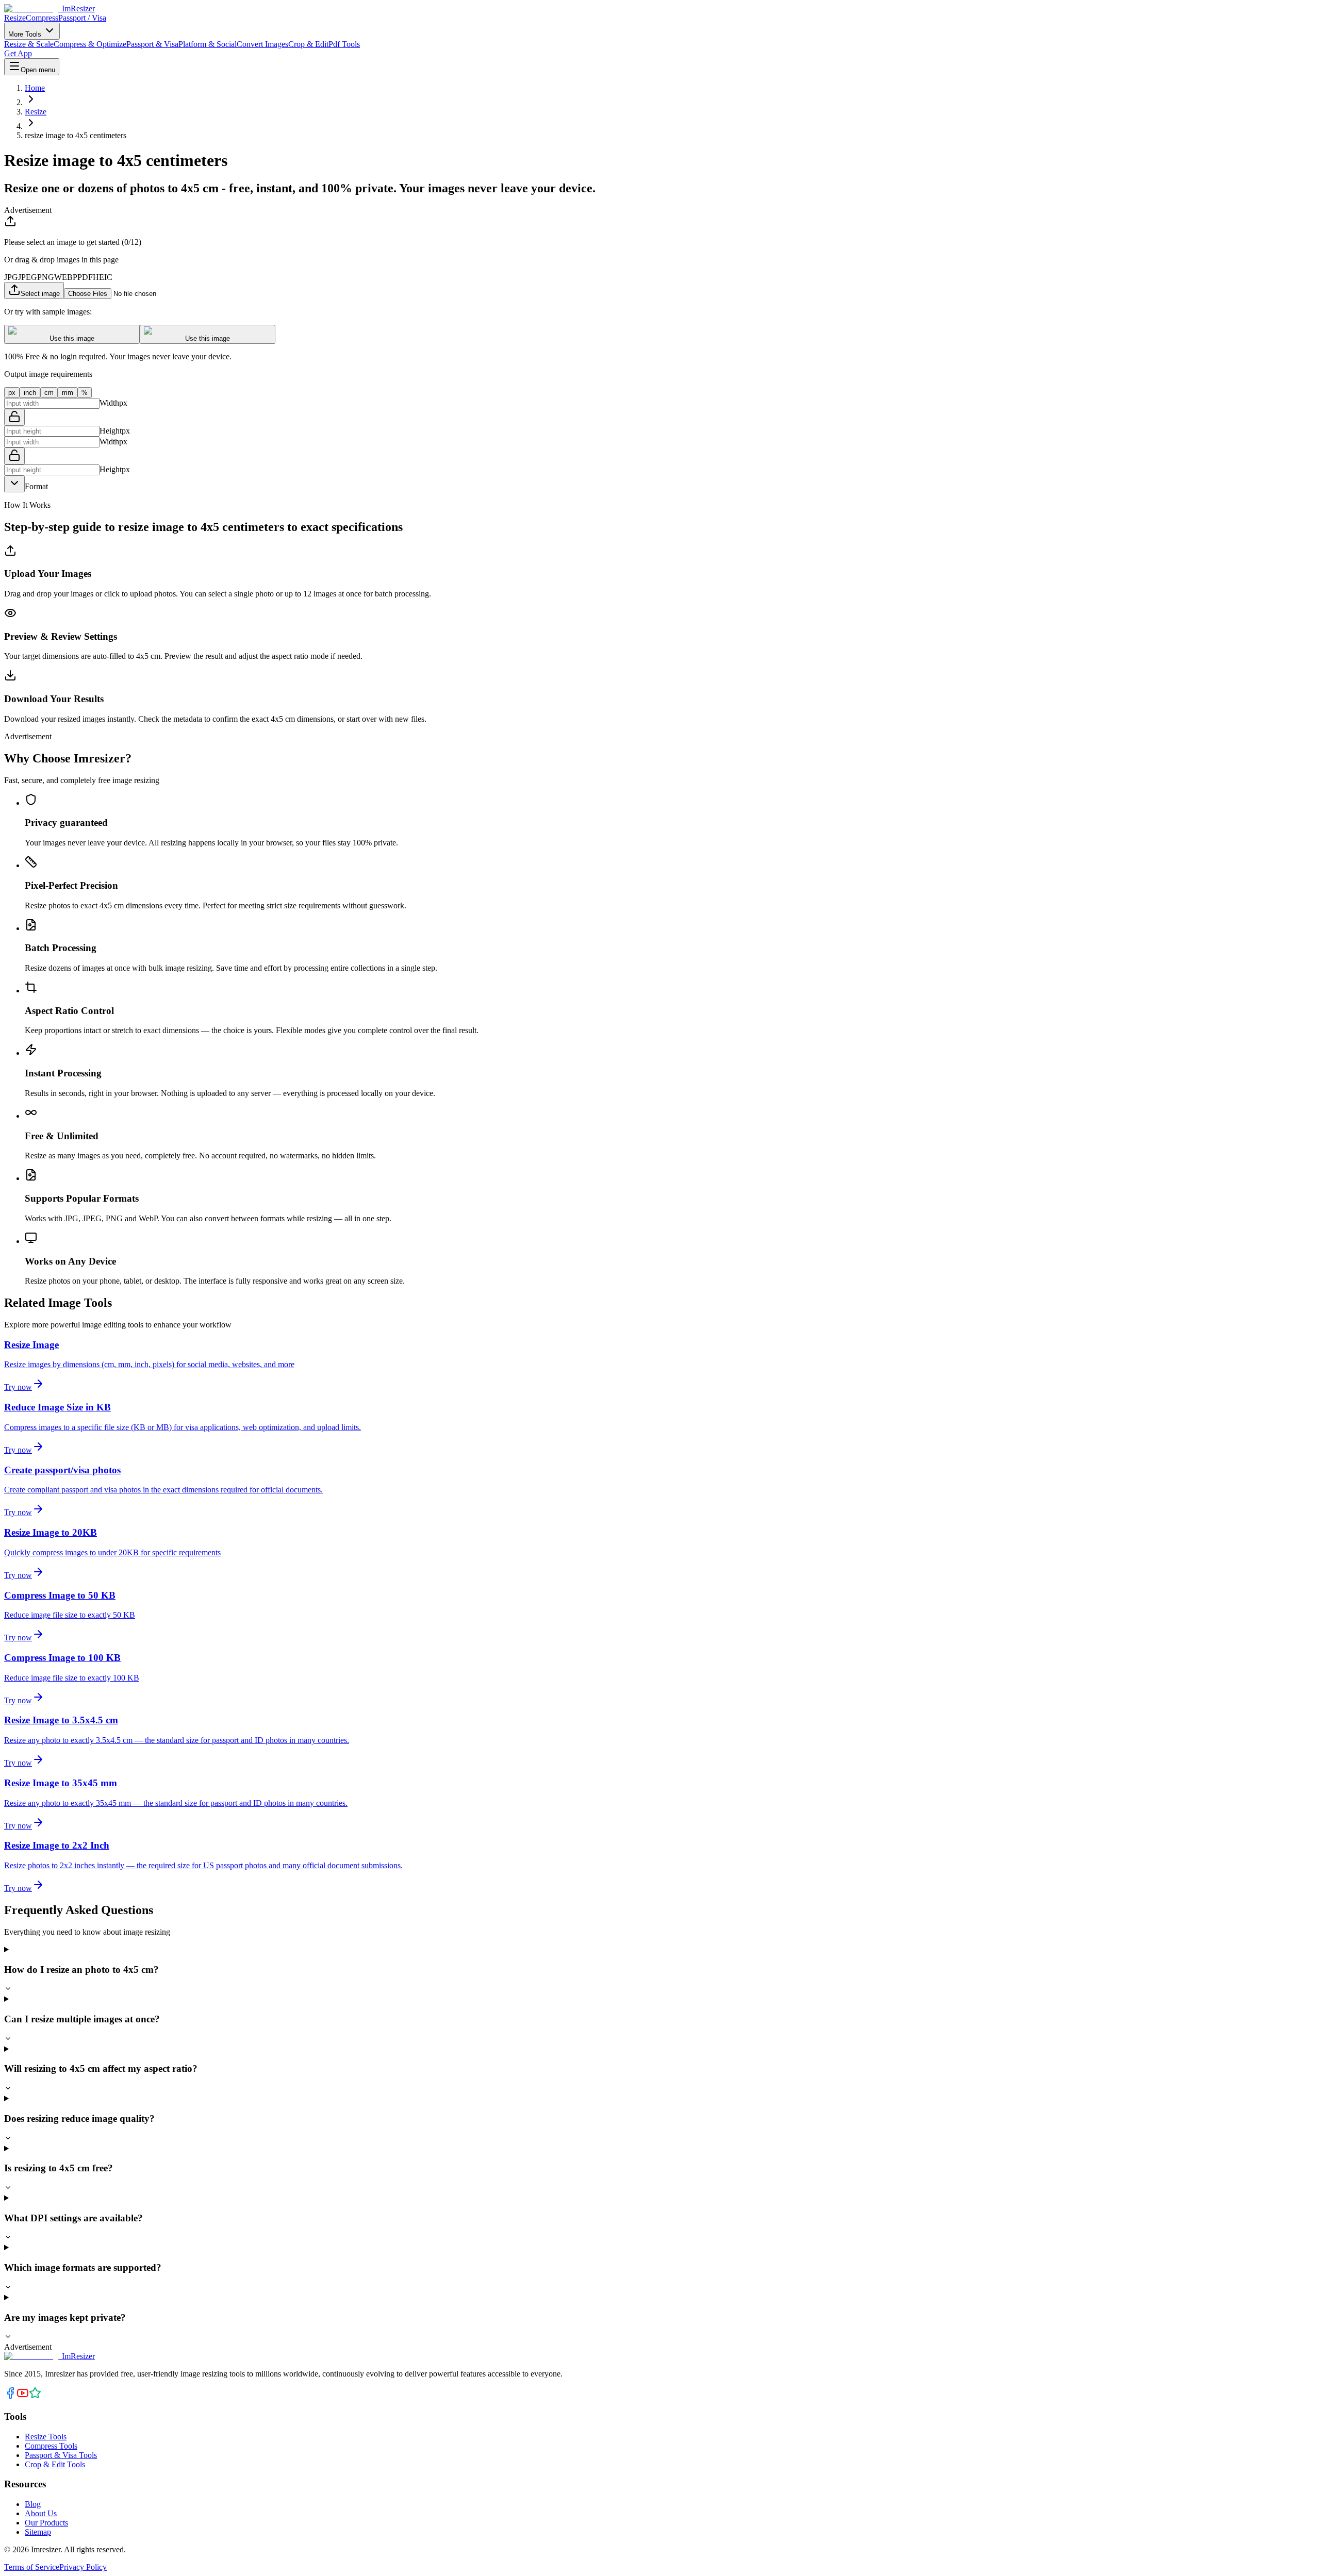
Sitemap (38, 2532)
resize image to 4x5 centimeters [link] (76, 135)
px (12, 393)
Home (35, 88)
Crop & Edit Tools (55, 2464)
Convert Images (262, 44)
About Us (41, 2513)
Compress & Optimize (90, 44)
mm (68, 393)
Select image (40, 294)
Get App (18, 53)
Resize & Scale (29, 44)
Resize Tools (46, 2437)
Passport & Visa (152, 44)
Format (36, 486)
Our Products (46, 2523)
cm (49, 393)
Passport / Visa (82, 18)
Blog (33, 2504)
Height (111, 431)
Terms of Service (32, 2567)
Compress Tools (51, 2446)
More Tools (26, 34)
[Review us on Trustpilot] (35, 2396)
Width (109, 403)
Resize (15, 18)
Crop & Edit (308, 44)
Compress (42, 18)
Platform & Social (208, 44)
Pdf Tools (344, 44)
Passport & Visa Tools (61, 2455)
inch (30, 393)
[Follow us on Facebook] (10, 2396)
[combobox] (14, 484)
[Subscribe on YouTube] (23, 2396)
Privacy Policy (83, 2567)
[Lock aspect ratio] (14, 417)
